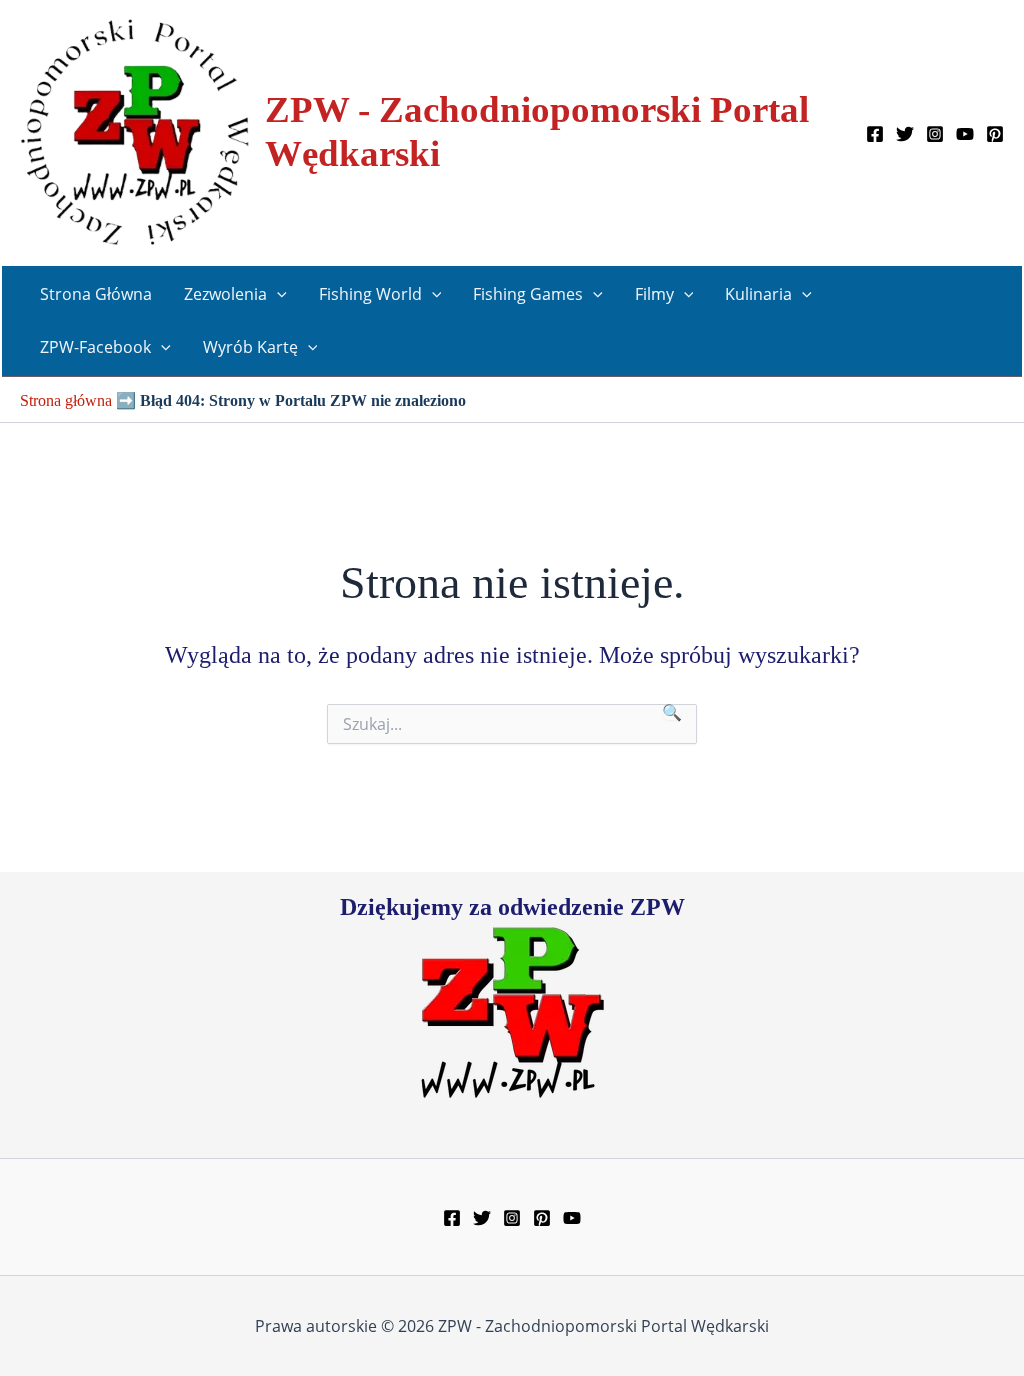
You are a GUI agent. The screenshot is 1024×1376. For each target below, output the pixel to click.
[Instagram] (935, 134)
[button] (277, 294)
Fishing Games (528, 294)
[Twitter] (905, 134)
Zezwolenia (225, 294)
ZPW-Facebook (95, 347)
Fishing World (370, 294)
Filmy (654, 294)
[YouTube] (965, 134)
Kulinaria (758, 294)
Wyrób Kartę (250, 347)
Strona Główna (96, 294)
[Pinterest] (995, 134)
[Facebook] (875, 134)
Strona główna (66, 400)
